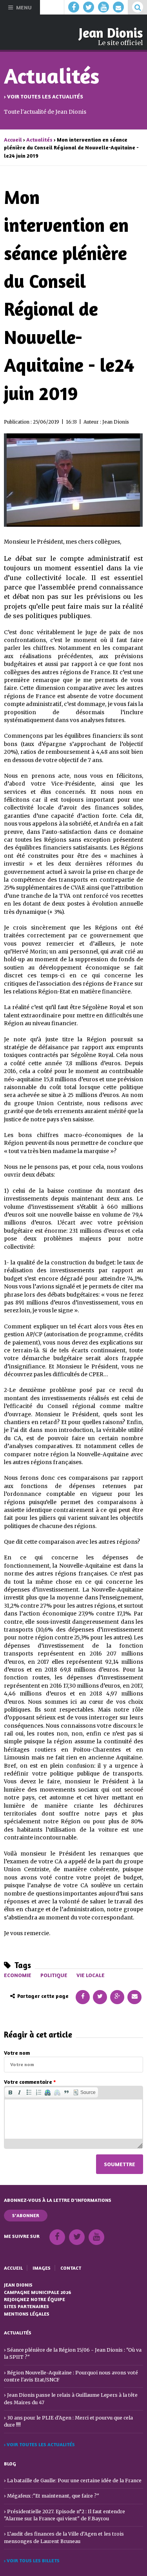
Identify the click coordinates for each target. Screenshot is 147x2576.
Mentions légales (27, 2314)
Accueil (13, 140)
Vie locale (91, 1975)
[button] (10, 2092)
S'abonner (26, 2215)
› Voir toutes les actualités (44, 96)
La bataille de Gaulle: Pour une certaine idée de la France (74, 2480)
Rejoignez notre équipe (34, 2299)
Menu (24, 7)
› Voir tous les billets (32, 2561)
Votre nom (17, 2053)
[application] (73, 2117)
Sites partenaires (26, 2306)
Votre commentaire (30, 2082)
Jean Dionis (111, 33)
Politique (54, 1975)
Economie (18, 1975)
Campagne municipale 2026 (38, 2292)
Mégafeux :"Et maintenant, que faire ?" (53, 2496)
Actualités (39, 140)
